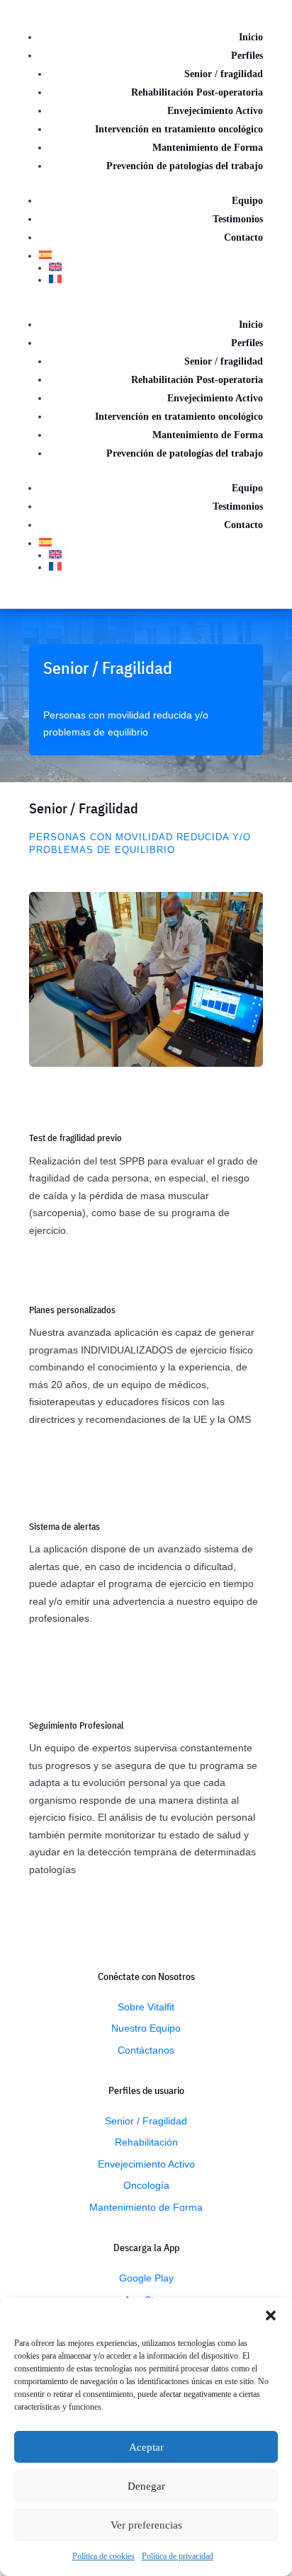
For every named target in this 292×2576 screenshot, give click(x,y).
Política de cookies (103, 2556)
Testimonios (238, 219)
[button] (271, 2315)
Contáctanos (146, 2050)
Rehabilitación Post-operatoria (197, 92)
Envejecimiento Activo (215, 111)
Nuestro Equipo (146, 2028)
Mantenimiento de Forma (208, 148)
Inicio (251, 37)
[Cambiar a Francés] (156, 279)
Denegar (146, 2486)
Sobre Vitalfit (146, 2007)
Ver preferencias (146, 2525)
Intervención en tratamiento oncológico (179, 129)
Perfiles (247, 56)
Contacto (243, 237)
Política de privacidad (178, 2556)
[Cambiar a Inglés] (156, 267)
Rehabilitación (146, 2142)
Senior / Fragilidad (146, 2121)
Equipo (247, 201)
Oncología (146, 2185)
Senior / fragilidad (224, 74)
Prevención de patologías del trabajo (185, 166)
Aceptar (146, 2447)
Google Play (146, 2278)
